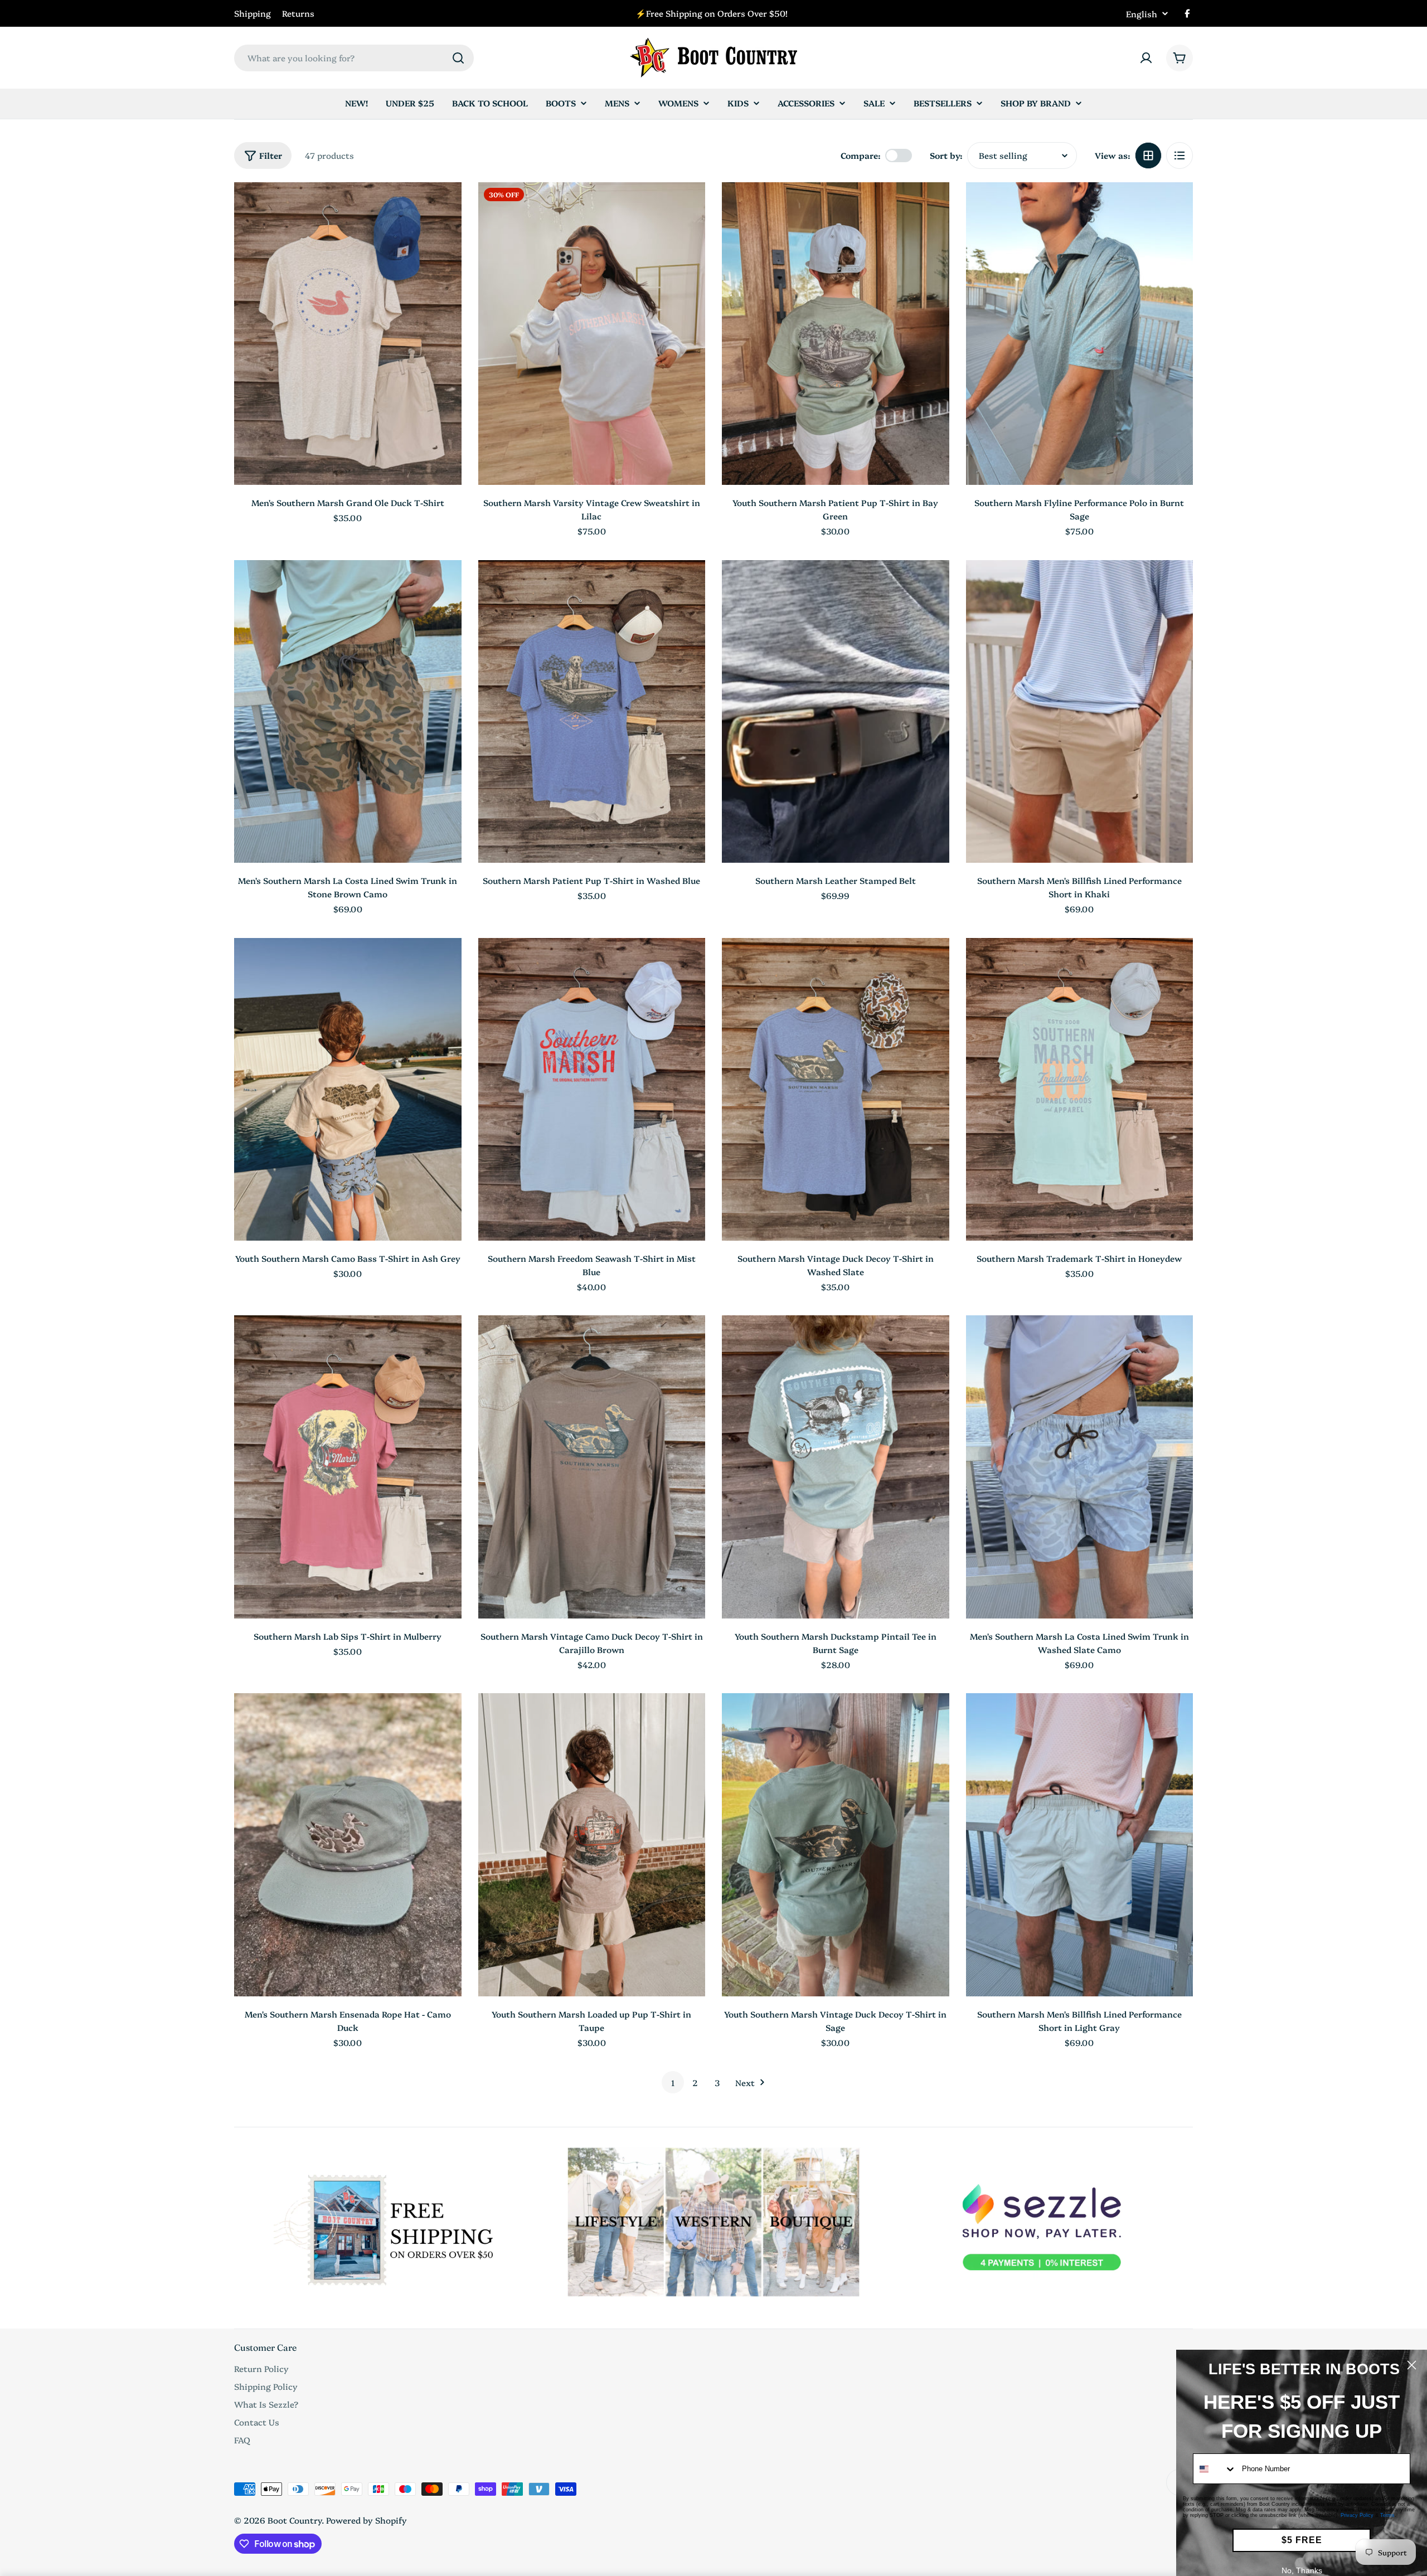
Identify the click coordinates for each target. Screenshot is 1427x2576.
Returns (298, 13)
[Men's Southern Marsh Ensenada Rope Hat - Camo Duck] (348, 1844)
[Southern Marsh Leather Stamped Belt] (836, 711)
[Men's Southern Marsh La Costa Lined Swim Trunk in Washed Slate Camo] (1080, 1467)
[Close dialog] (1412, 2365)
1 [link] (673, 2082)
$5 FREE (1302, 2540)
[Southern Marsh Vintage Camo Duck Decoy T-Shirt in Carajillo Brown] (592, 1467)
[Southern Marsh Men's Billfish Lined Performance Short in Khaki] (1080, 711)
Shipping (253, 13)
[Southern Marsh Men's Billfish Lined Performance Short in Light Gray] (1080, 1844)
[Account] (1146, 58)
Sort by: (946, 155)
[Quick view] (445, 207)
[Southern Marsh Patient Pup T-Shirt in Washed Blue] (592, 711)
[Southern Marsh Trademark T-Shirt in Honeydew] (1080, 1089)
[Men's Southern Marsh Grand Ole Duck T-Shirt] (348, 334)
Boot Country (295, 2520)
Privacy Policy (1357, 2515)
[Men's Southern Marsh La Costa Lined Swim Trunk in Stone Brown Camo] (348, 711)
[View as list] (1180, 155)
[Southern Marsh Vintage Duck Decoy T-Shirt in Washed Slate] (836, 1089)
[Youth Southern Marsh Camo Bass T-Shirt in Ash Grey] (348, 1089)
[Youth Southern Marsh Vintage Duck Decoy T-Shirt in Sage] (836, 1844)
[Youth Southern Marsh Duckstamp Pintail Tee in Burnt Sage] (836, 1467)
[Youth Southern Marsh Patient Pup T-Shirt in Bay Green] (836, 334)
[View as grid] (1148, 155)
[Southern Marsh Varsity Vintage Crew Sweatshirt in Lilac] (592, 334)
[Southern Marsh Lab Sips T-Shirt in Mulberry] (348, 1467)
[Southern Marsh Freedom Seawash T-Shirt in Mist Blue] (592, 1089)
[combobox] (354, 58)
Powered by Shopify (367, 2520)
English (1142, 14)
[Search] (458, 58)
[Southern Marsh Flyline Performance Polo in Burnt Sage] (1080, 334)
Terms (1387, 2515)
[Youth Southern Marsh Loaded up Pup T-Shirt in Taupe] (592, 1844)
